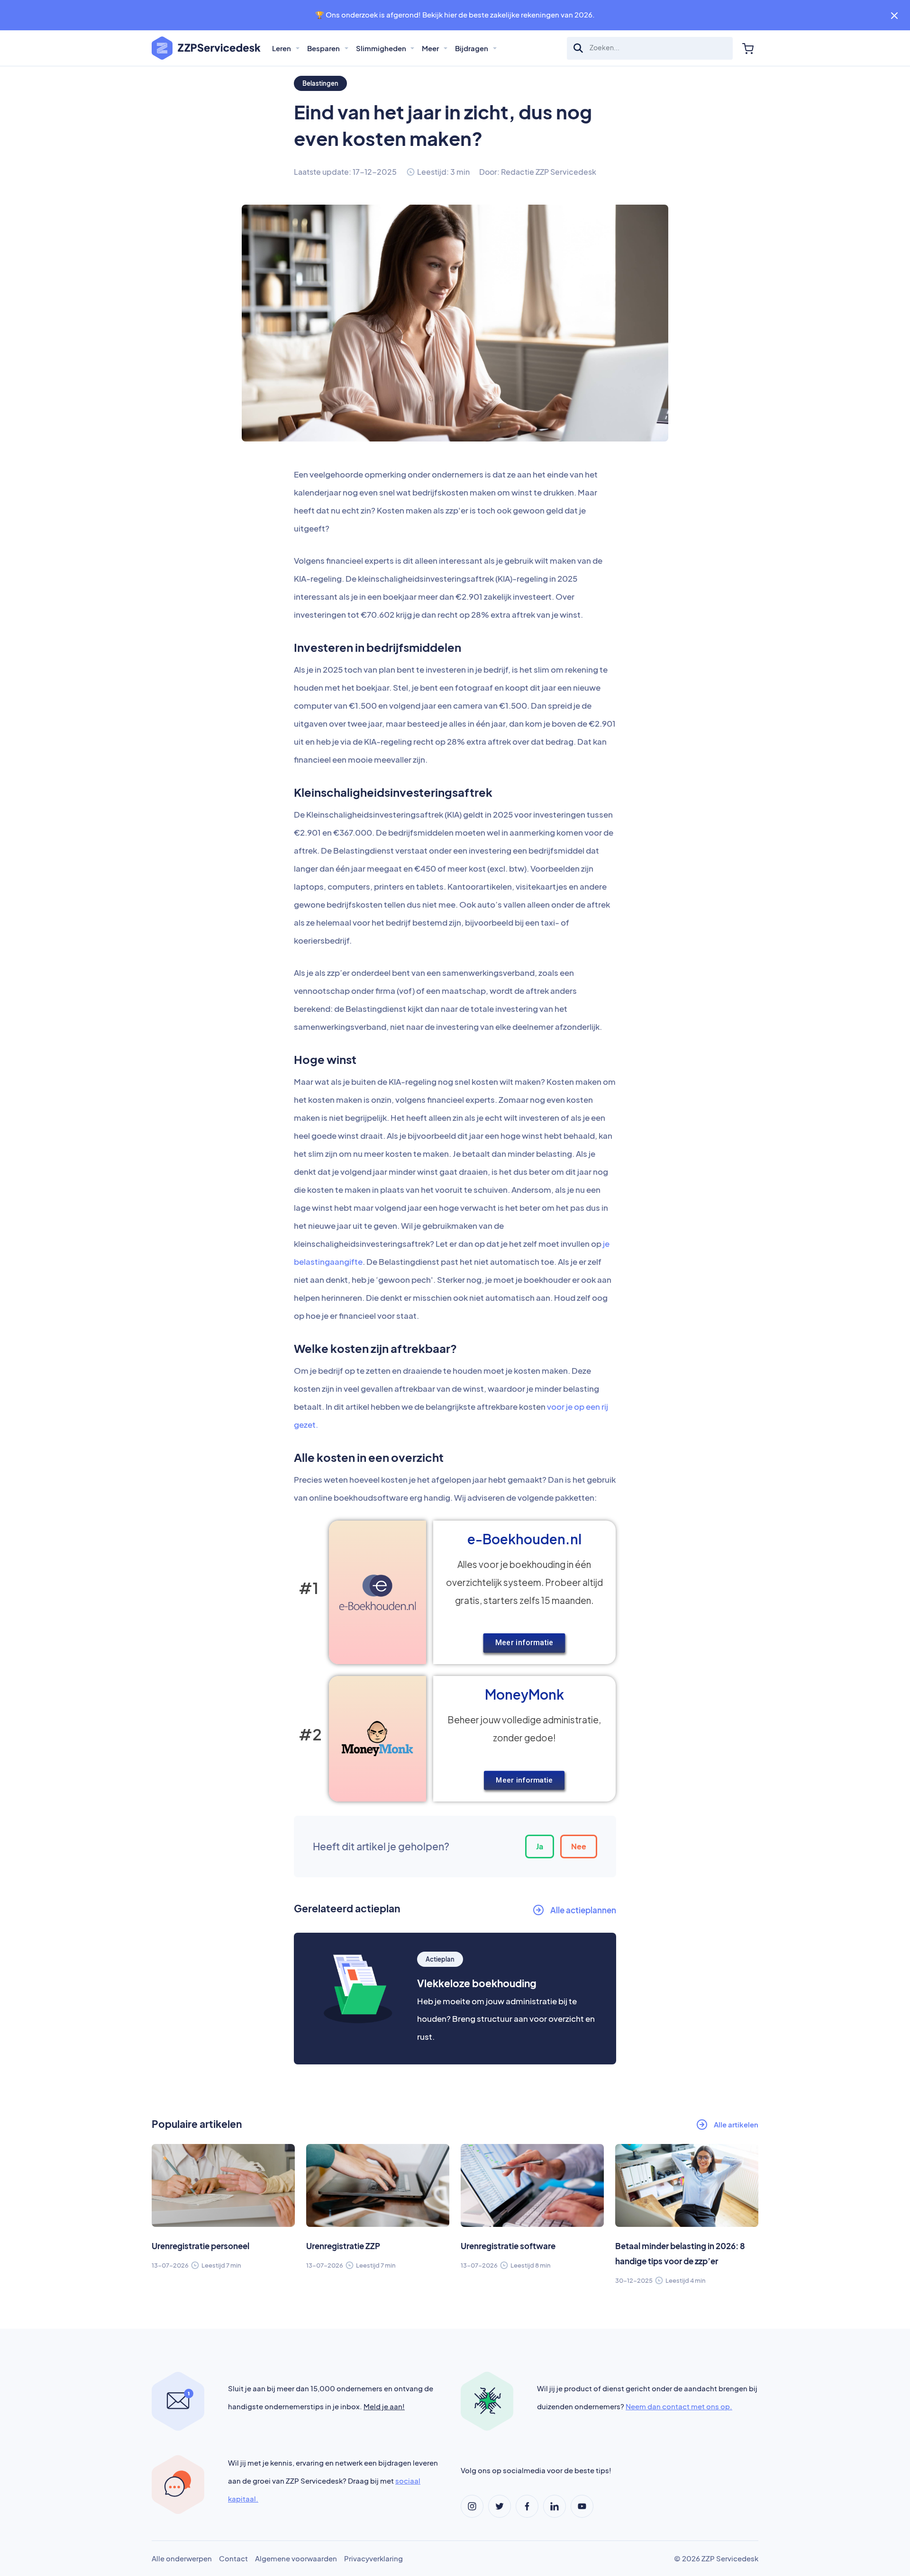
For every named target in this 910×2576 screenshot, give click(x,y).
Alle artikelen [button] (736, 2124)
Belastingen (320, 83)
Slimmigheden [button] (382, 48)
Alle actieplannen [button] (583, 1910)
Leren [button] (282, 48)
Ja (540, 1846)
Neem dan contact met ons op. (679, 2406)
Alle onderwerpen (182, 2558)
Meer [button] (431, 48)
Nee (579, 1846)
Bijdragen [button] (472, 48)
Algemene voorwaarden (296, 2558)
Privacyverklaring (373, 2558)
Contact (233, 2558)
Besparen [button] (324, 48)
